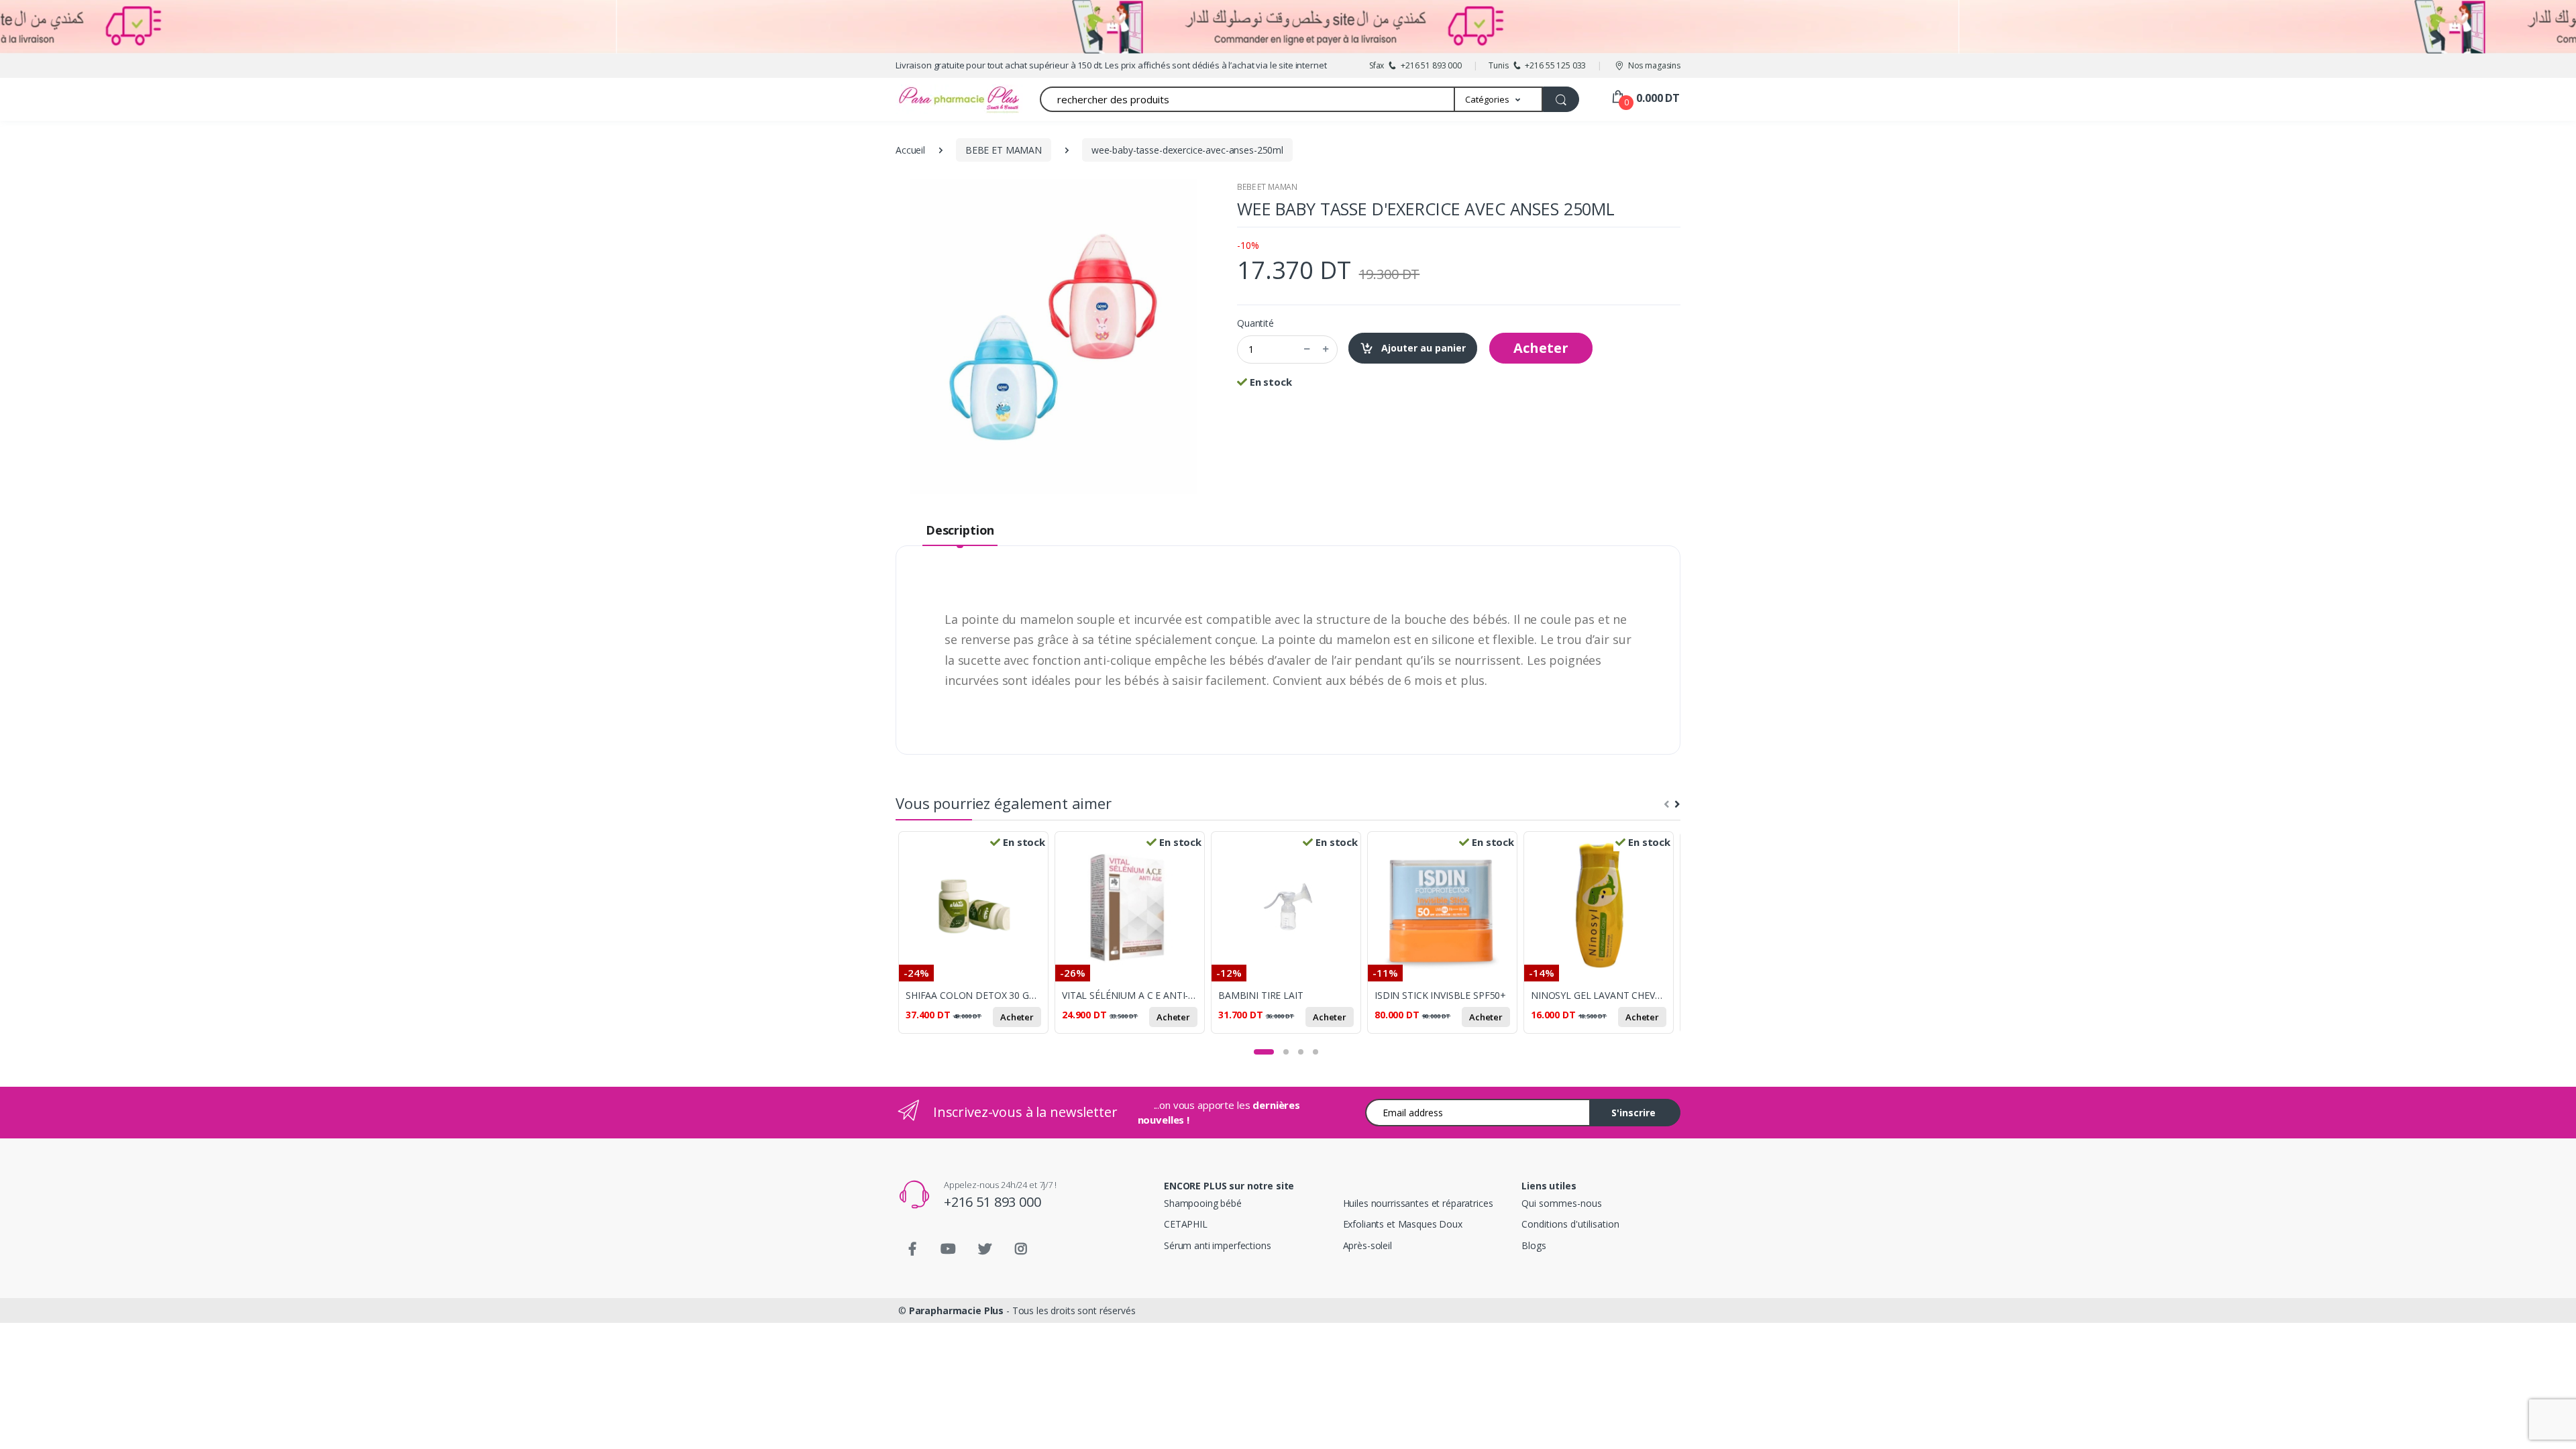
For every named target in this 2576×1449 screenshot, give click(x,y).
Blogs (1534, 1245)
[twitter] (985, 1249)
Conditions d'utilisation (1570, 1224)
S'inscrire (1633, 1113)
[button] (1499, 99)
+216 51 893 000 (992, 1202)
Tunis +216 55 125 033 (1537, 65)
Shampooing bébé (1203, 1203)
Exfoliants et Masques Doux (1403, 1224)
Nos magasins (1654, 65)
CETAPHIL (1186, 1224)
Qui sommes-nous (1562, 1203)
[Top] (2553, 1426)
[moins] (1307, 350)
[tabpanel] (976, 940)
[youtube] (949, 1249)
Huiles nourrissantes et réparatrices (1418, 1203)
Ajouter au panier (1422, 348)
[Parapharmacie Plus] (936, 99)
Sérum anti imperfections (1218, 1245)
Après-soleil (1367, 1245)
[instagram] (1021, 1249)
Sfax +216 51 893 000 (1415, 65)
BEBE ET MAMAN (1267, 187)
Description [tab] (960, 530)
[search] (1561, 99)
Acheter (1541, 348)
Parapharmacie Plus (956, 1310)
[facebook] (912, 1249)
